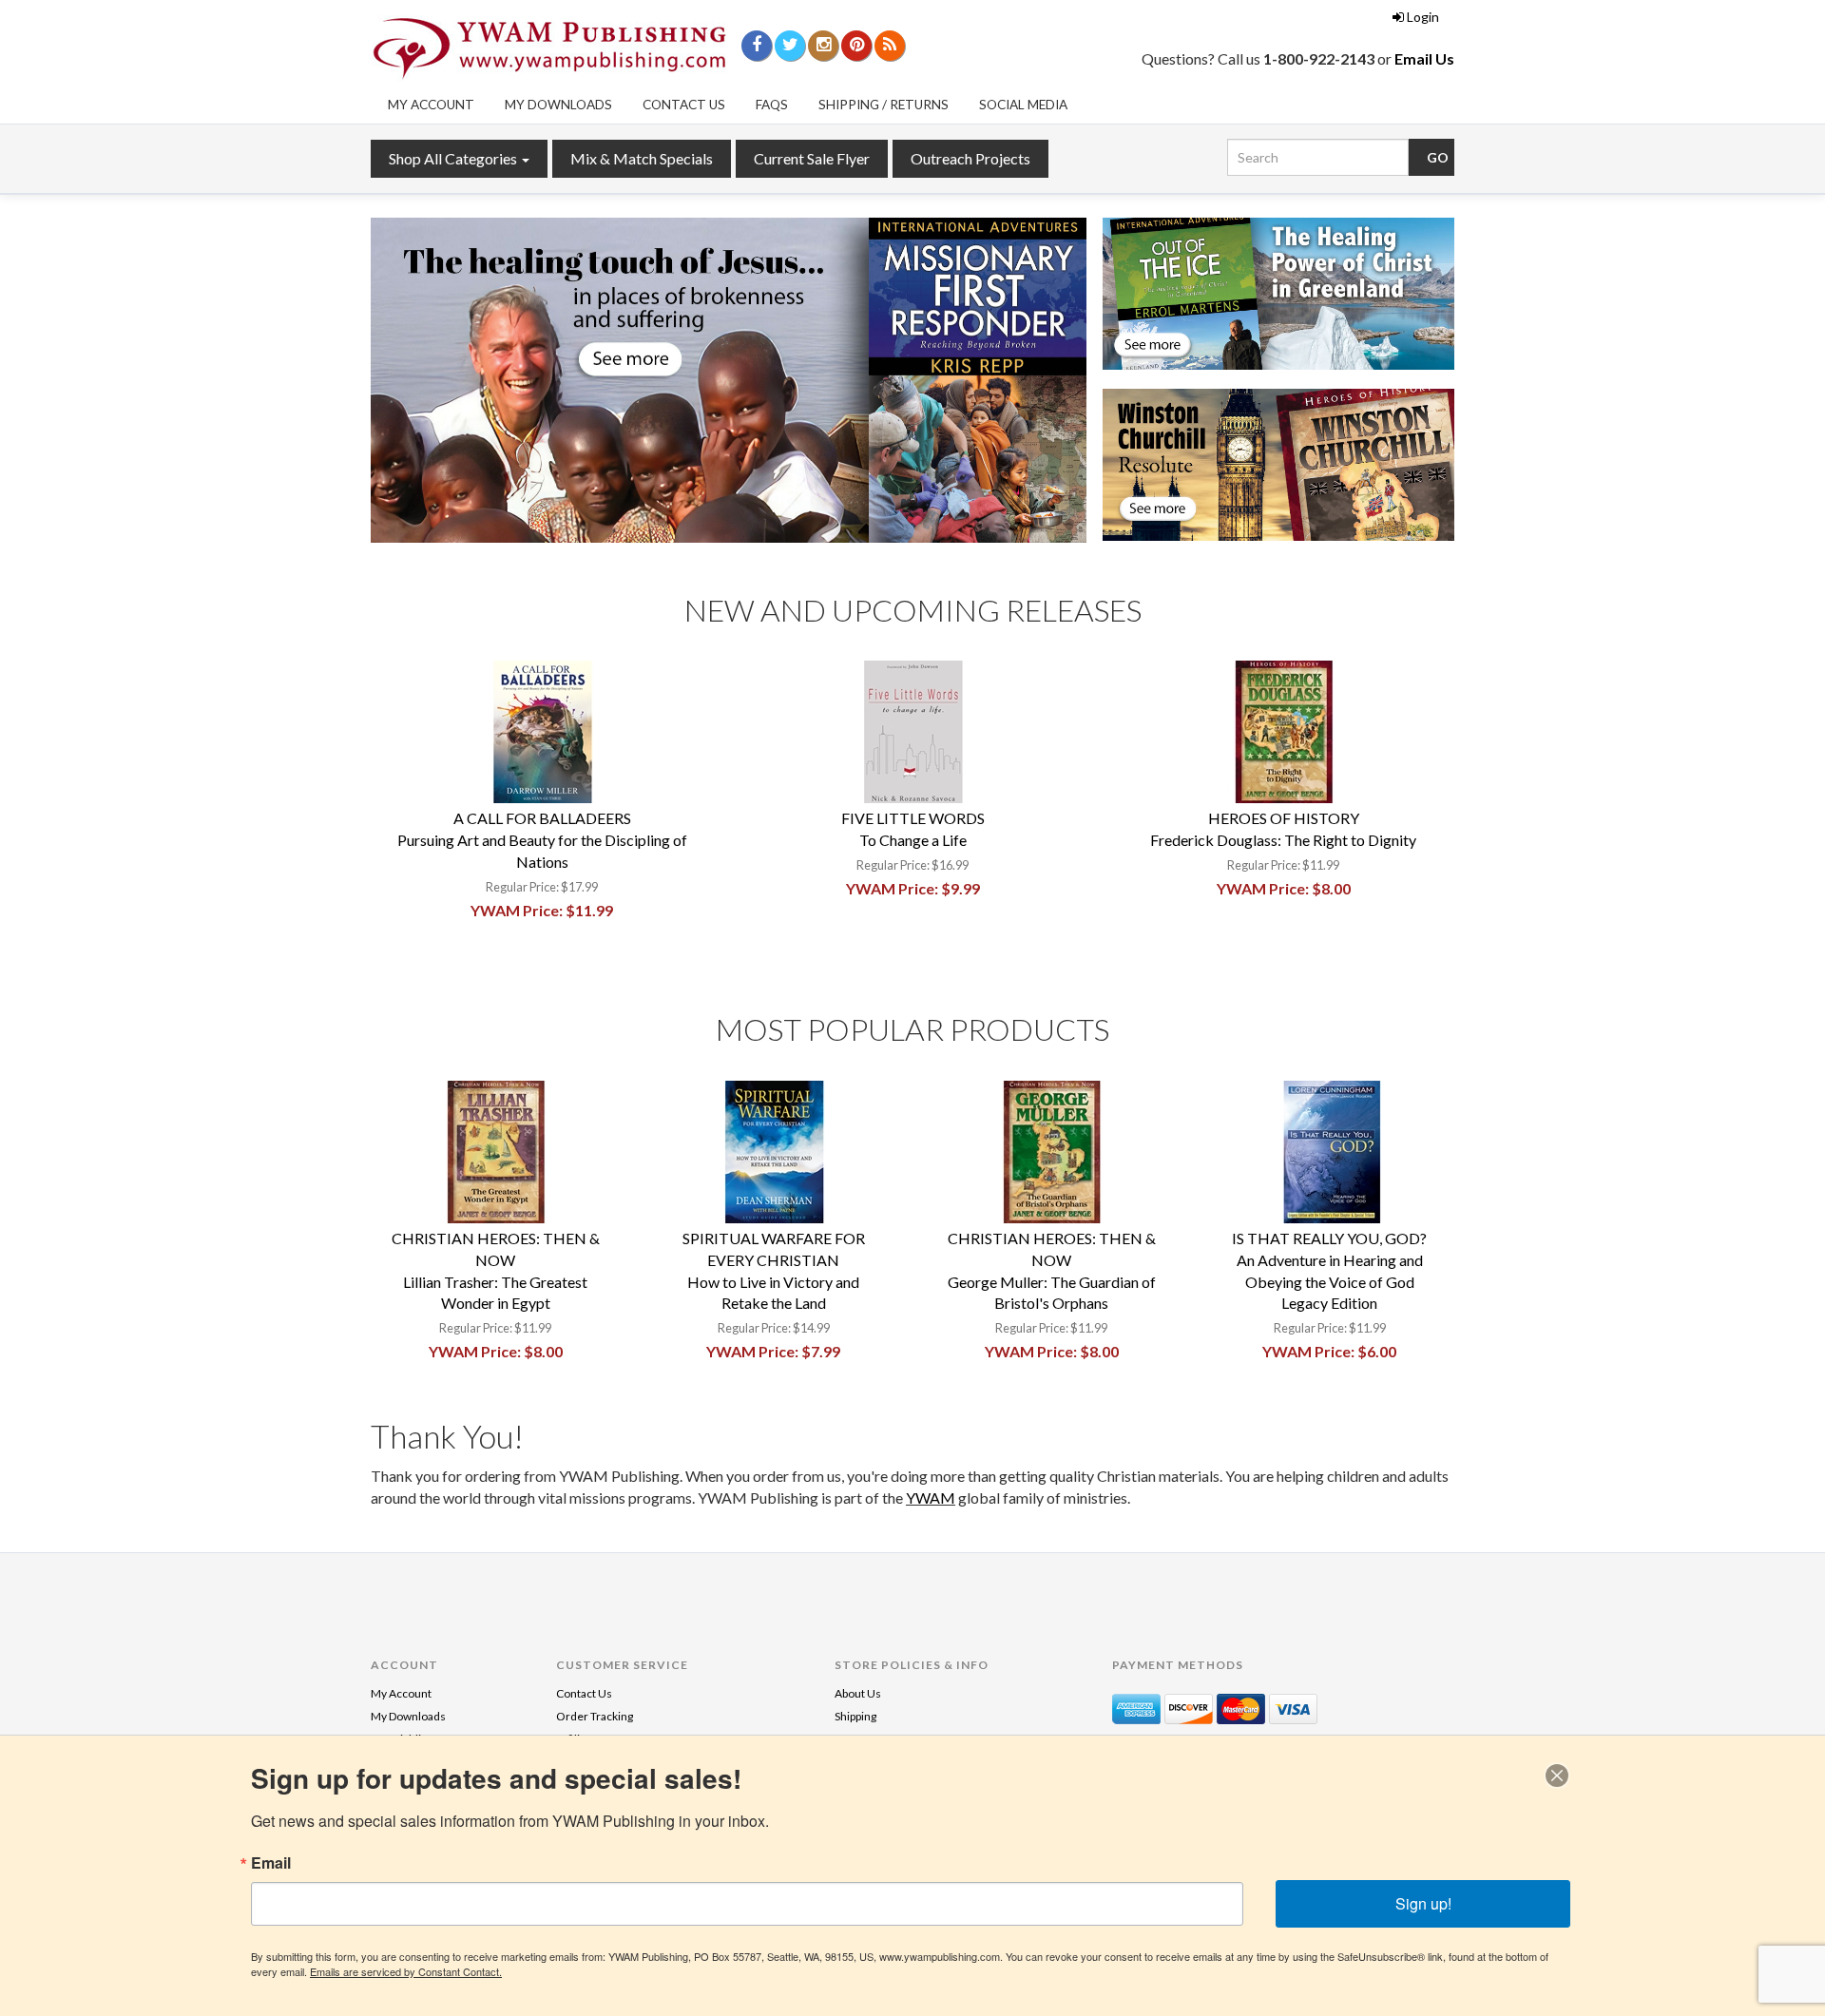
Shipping (855, 1716)
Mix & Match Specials (642, 158)
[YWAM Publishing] (549, 48)
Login (1423, 17)
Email (271, 1863)
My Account (431, 105)
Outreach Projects (970, 158)
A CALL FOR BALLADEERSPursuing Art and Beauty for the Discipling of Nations (542, 840)
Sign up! (1423, 1903)
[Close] (1557, 1776)
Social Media (1023, 105)
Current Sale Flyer (812, 158)
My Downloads (558, 105)
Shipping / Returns (884, 105)
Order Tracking (595, 1716)
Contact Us (684, 105)
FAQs (772, 105)
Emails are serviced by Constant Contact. (406, 1971)
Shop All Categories (454, 158)
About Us (858, 1693)
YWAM (931, 1498)
